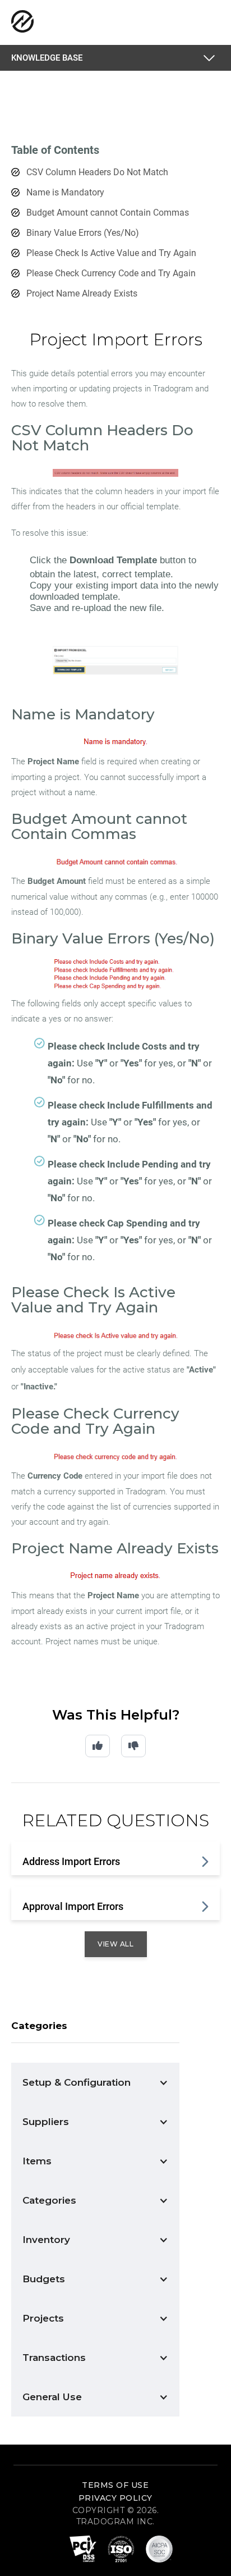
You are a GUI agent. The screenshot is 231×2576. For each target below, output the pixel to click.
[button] (211, 58)
